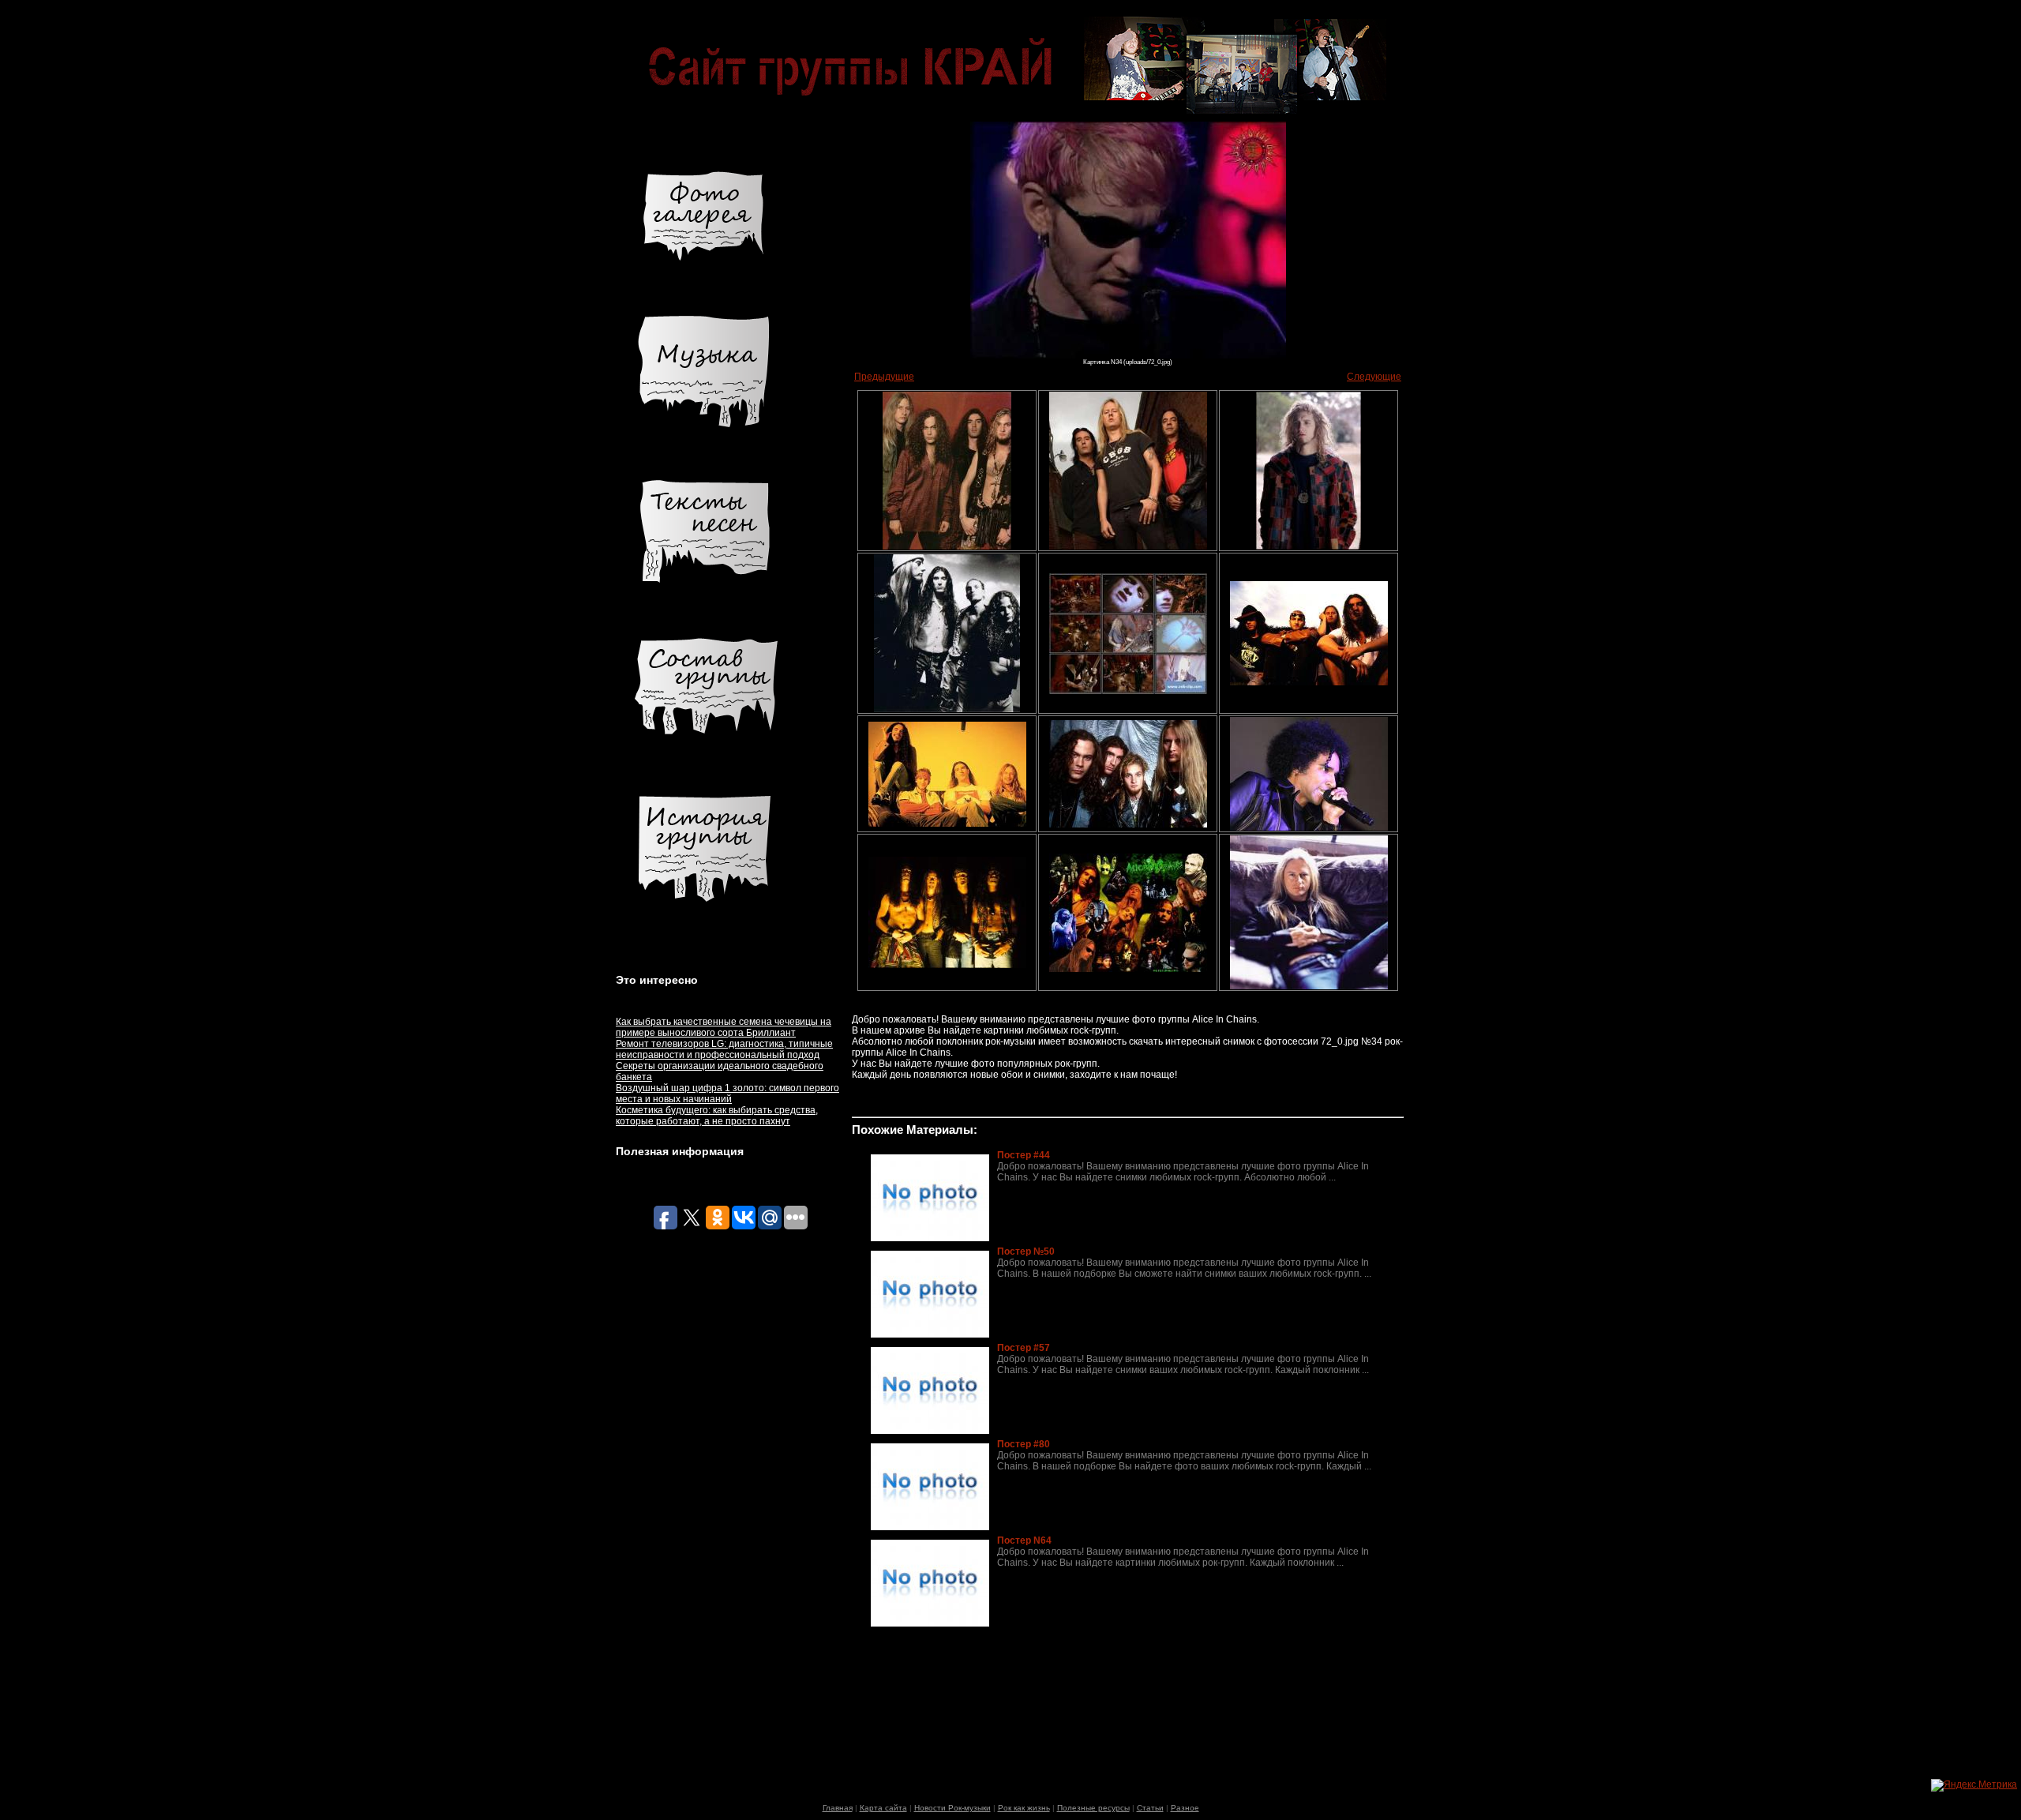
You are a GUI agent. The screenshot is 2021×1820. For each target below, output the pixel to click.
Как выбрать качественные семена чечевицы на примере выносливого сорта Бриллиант (724, 1027)
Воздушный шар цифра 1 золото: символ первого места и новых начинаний (727, 1094)
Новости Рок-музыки (952, 1808)
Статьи (1150, 1808)
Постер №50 (1026, 1251)
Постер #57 (1024, 1348)
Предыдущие (884, 377)
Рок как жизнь (1024, 1808)
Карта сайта (883, 1808)
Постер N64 (1024, 1540)
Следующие (1374, 377)
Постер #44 (1024, 1155)
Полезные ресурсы (1093, 1808)
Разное (1185, 1808)
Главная (838, 1808)
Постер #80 (1024, 1444)
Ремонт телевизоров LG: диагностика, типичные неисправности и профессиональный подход (724, 1049)
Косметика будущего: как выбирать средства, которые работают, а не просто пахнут (717, 1116)
